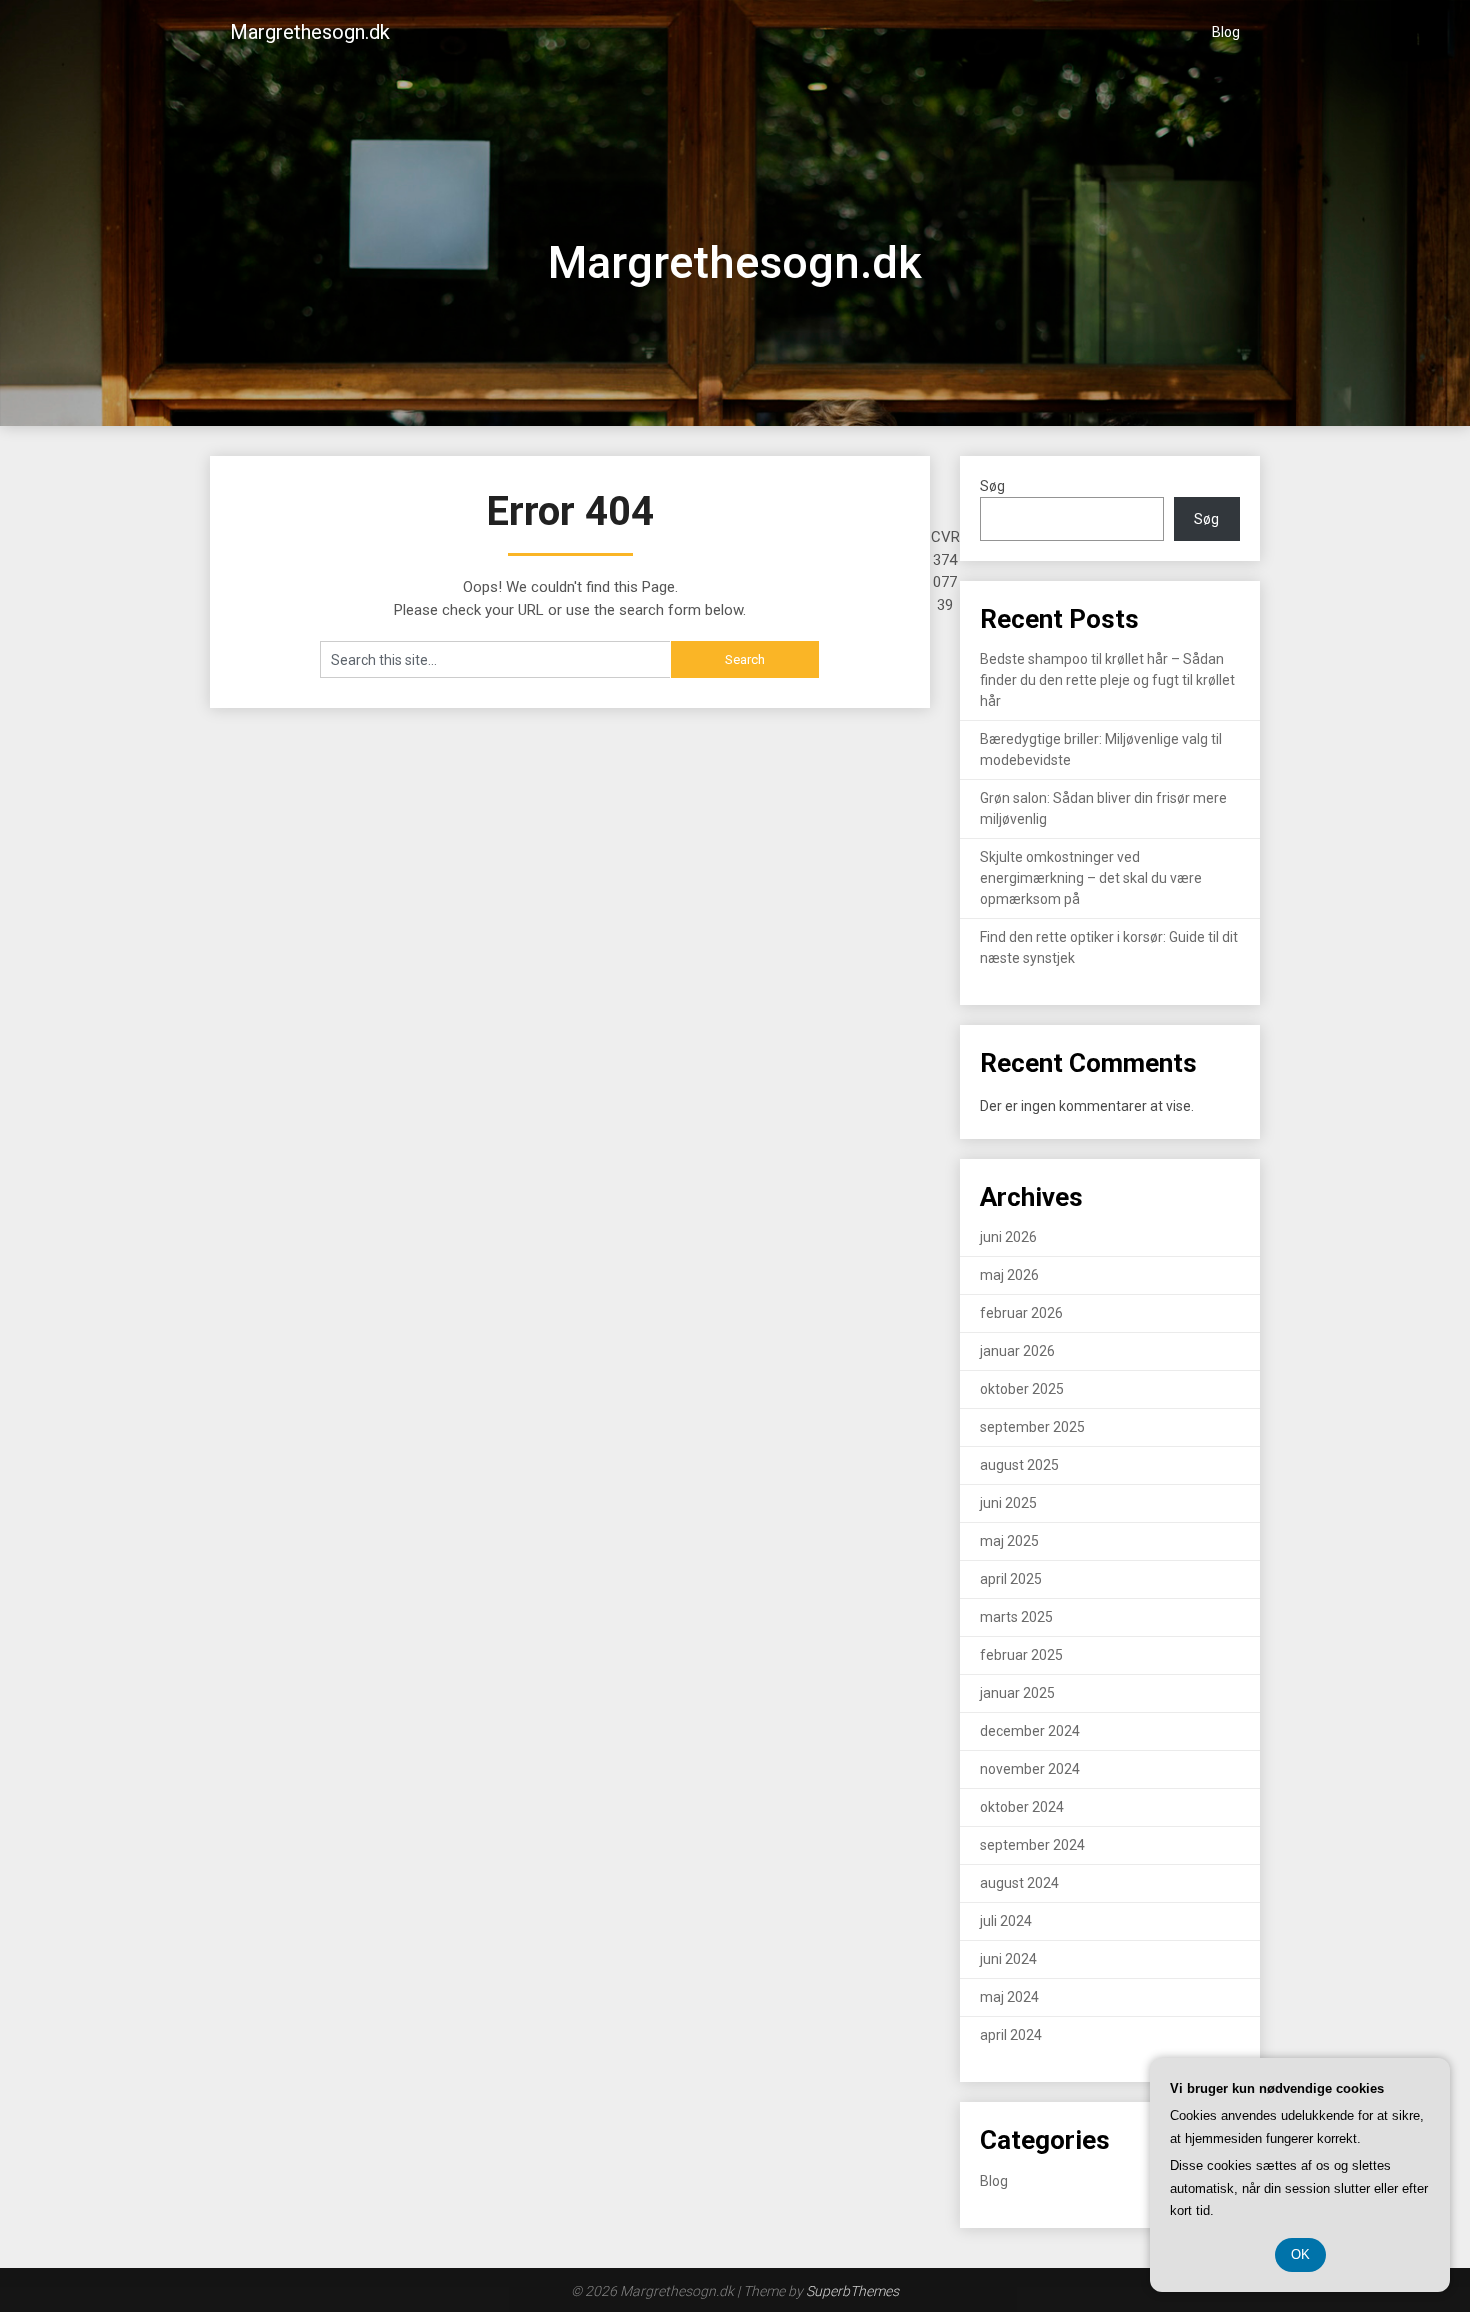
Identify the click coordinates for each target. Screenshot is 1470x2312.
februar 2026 (1021, 1313)
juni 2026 (1008, 1237)
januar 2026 (1017, 1351)
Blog (1226, 32)
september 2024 (1032, 1845)
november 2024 (1030, 1769)
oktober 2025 (1022, 1389)
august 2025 (1019, 1465)
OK (1300, 2254)
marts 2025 (1016, 1617)
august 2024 (1019, 1883)
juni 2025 (1008, 1503)
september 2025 (1032, 1427)
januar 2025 (1017, 1693)
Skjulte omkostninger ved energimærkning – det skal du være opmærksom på (1091, 878)
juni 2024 (1008, 1959)
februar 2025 (1021, 1655)
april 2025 (1011, 1579)
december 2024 (1030, 1731)
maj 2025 (1009, 1541)
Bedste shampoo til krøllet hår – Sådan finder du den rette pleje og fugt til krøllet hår (1107, 680)
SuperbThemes (852, 2291)
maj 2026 (1009, 1275)
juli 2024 (1006, 1921)
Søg (992, 486)
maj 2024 (1009, 1997)
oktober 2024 (1022, 1807)
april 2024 (1011, 2035)
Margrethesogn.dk (310, 32)
